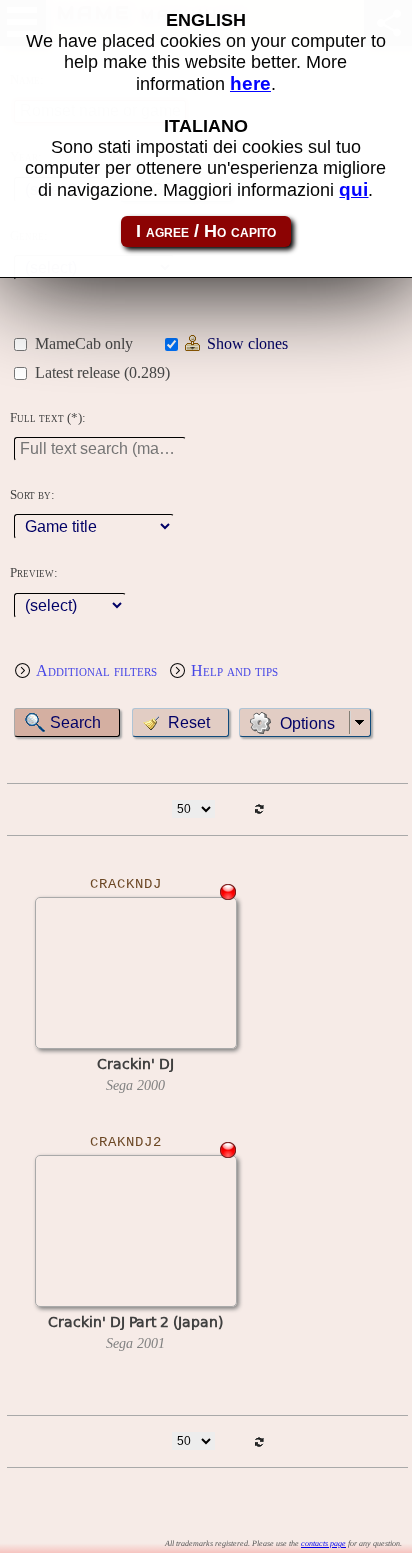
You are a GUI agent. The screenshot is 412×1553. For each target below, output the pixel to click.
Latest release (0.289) (102, 372)
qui (353, 189)
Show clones (247, 343)
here (250, 83)
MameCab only (84, 343)
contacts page (323, 1543)
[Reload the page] (258, 809)
